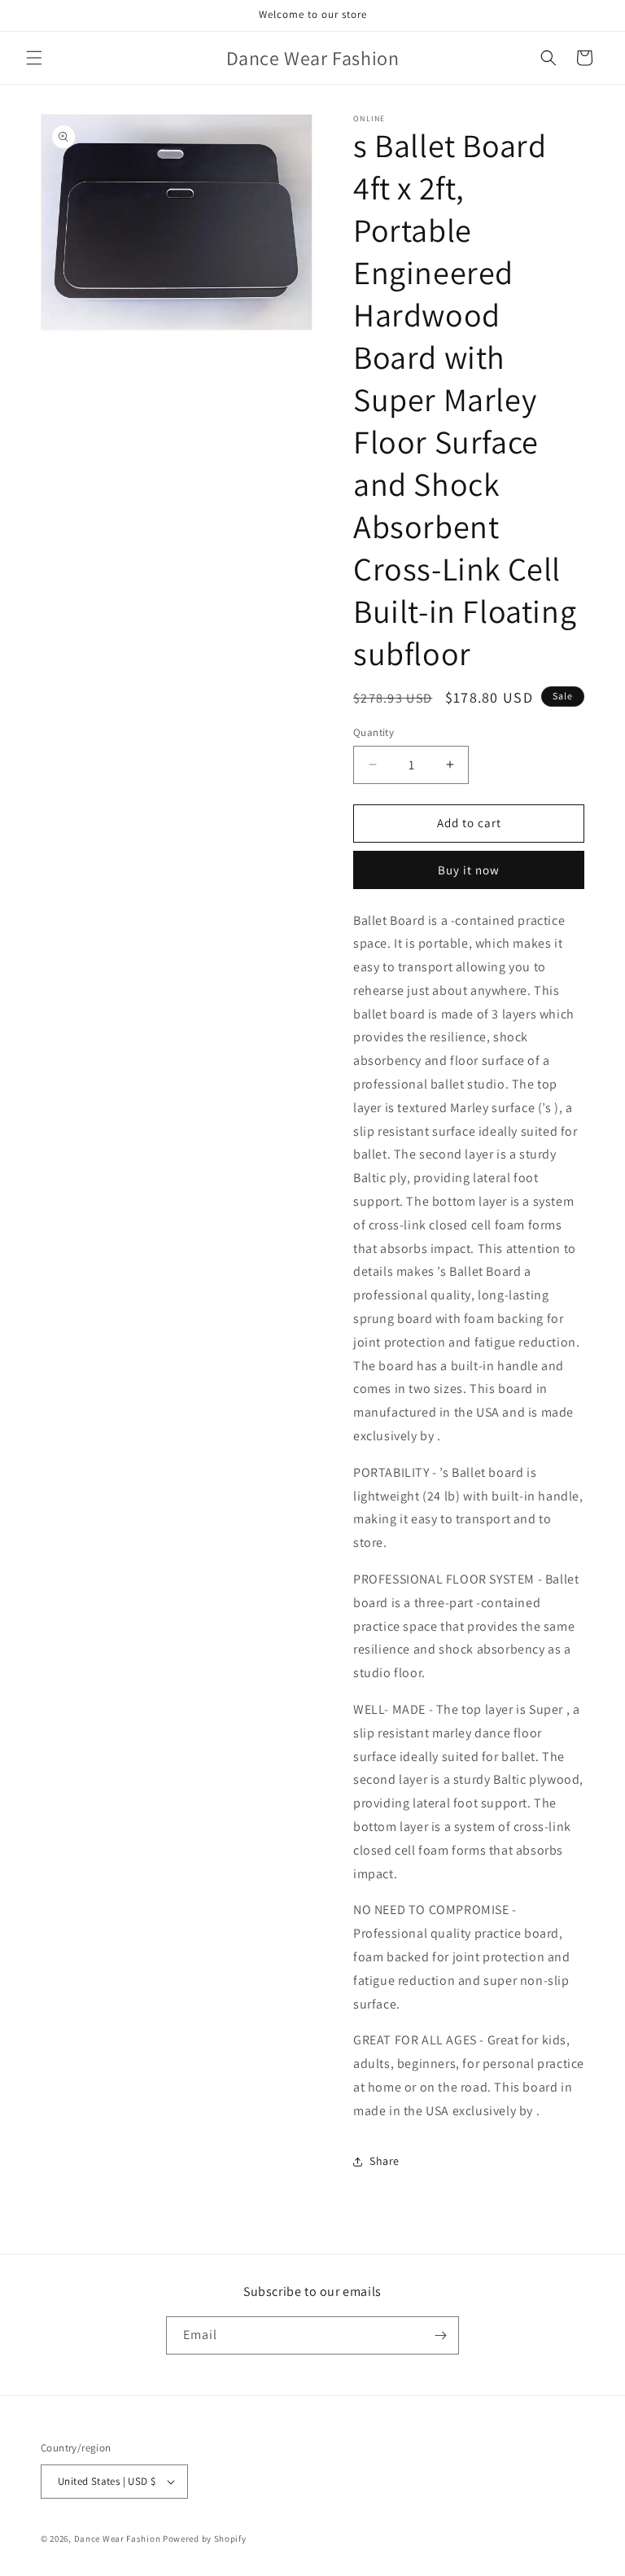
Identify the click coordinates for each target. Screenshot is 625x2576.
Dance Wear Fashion (118, 2539)
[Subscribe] (440, 2335)
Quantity (374, 732)
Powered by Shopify (205, 2539)
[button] (34, 58)
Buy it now (469, 870)
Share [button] (385, 2161)
